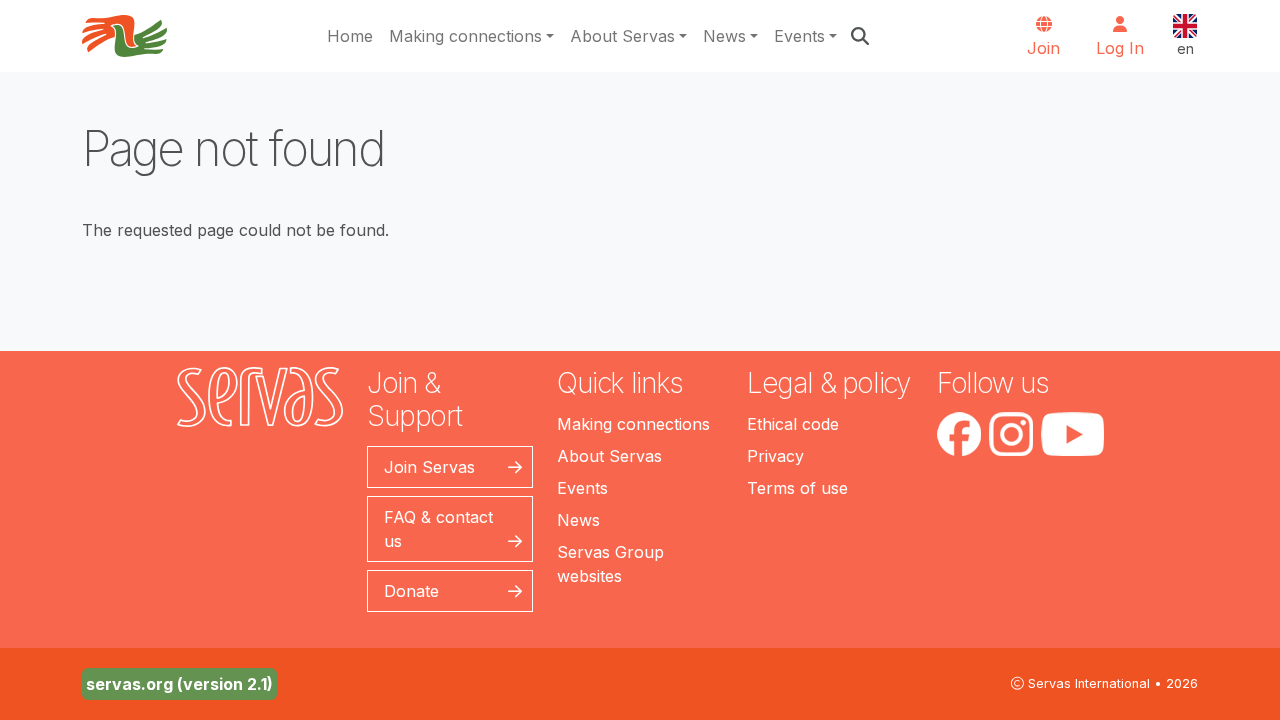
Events (799, 36)
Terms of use (797, 488)
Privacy (775, 456)
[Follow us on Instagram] (1011, 434)
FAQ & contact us (438, 529)
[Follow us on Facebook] (959, 434)
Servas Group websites (610, 564)
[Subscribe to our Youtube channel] (1072, 434)
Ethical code (793, 424)
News (724, 36)
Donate (411, 591)
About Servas (622, 36)
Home (350, 36)
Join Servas (429, 467)
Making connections (465, 36)
